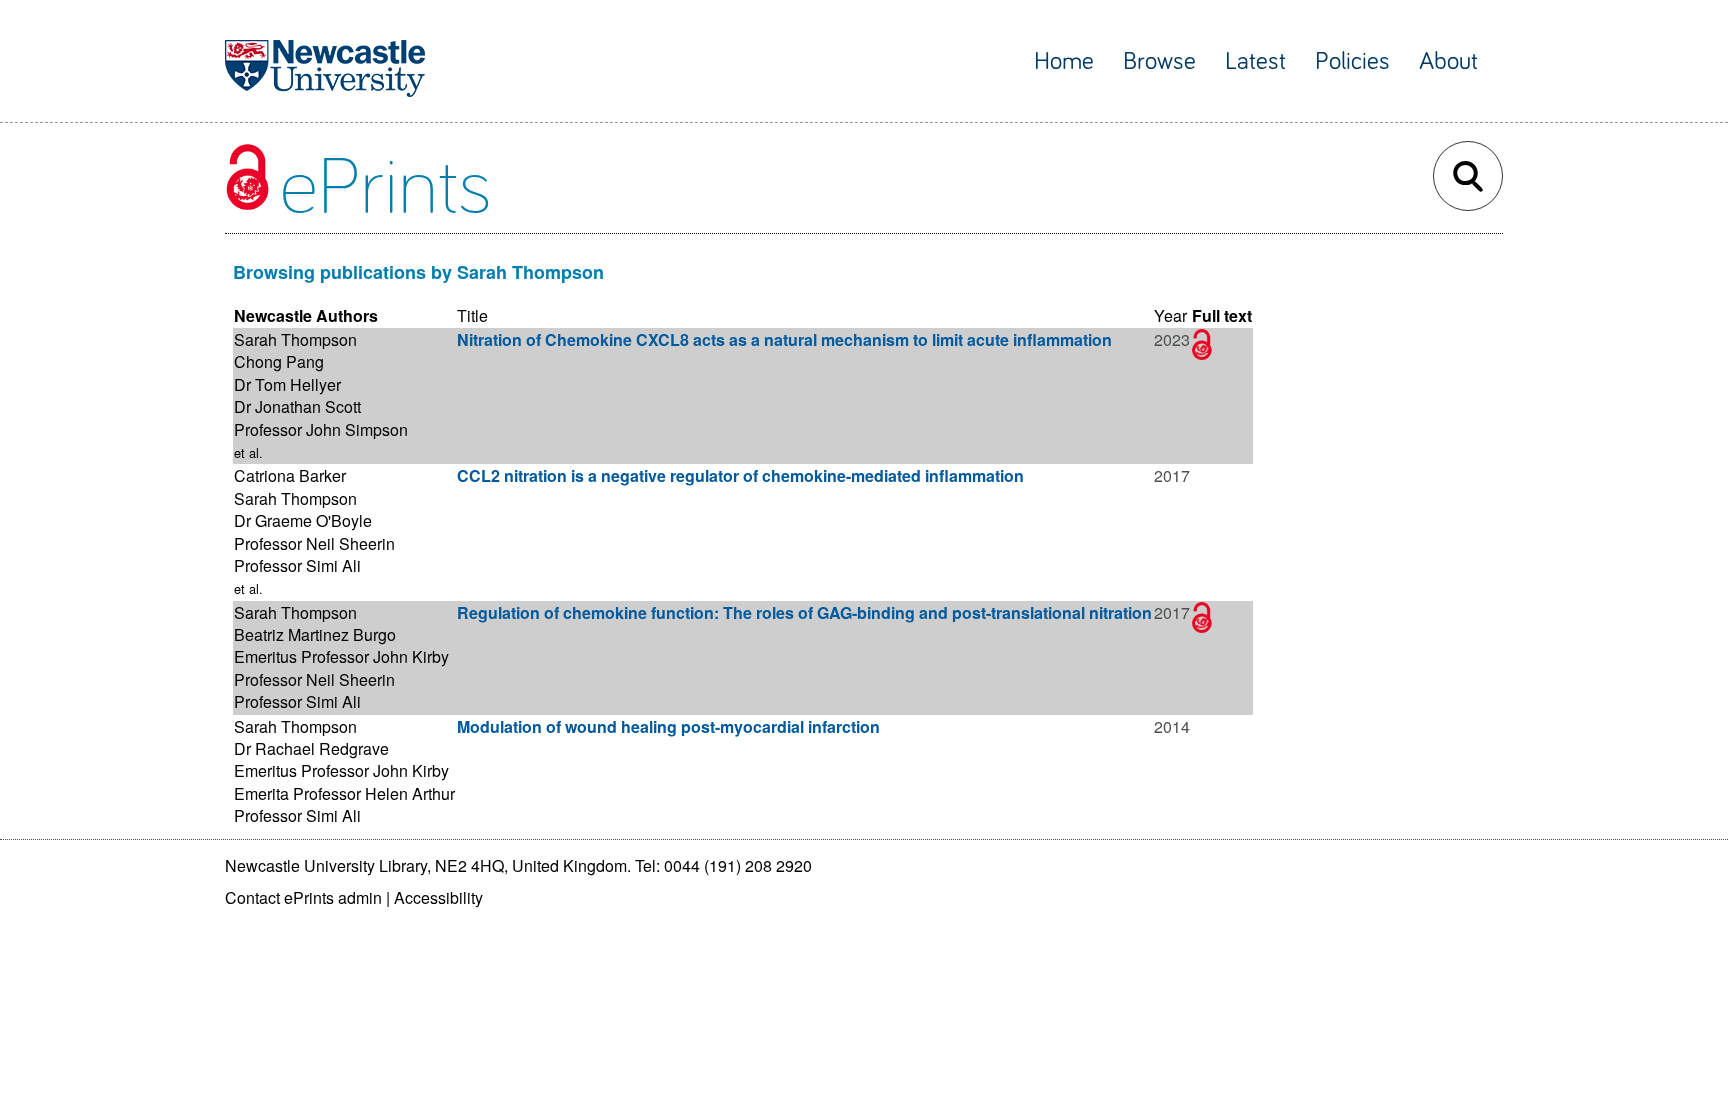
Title (472, 315)
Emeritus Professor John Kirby (341, 656)
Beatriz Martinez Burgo (315, 634)
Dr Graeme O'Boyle (303, 520)
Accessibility (438, 897)
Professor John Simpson (321, 429)
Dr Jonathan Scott (297, 406)
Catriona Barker (290, 475)
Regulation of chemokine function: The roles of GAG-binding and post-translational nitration (804, 612)
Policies (1352, 61)
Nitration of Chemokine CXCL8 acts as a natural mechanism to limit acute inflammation (784, 339)
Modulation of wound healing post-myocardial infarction (668, 726)
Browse (1159, 61)
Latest (1255, 61)
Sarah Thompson (295, 339)
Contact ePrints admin (303, 897)
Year (1170, 315)
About (1448, 61)
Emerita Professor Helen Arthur (344, 793)
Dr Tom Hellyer (287, 384)
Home (1064, 61)
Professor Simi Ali (297, 565)
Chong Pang (279, 361)
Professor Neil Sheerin (314, 543)
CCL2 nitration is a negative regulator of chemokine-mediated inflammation (740, 475)
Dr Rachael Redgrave (311, 748)
